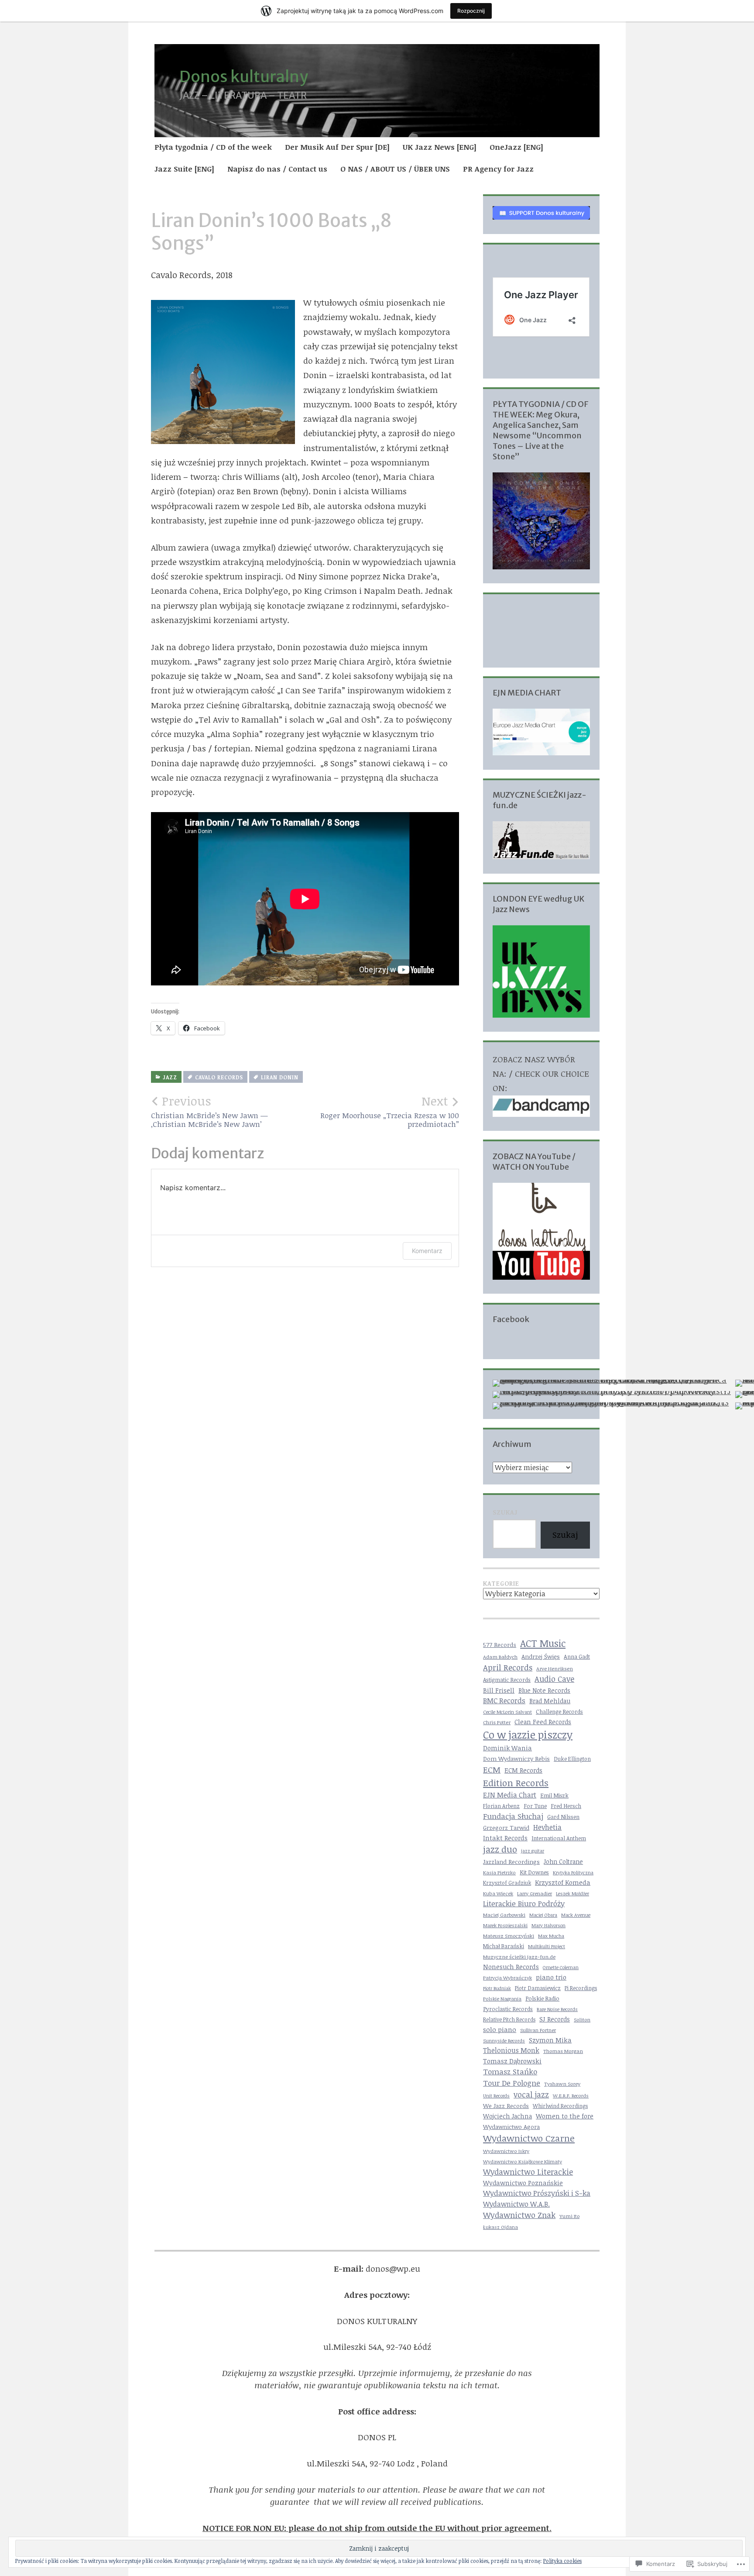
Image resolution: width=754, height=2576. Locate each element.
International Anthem (559, 1838)
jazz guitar (533, 1851)
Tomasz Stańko (510, 2071)
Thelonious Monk (511, 2050)
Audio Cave (554, 1679)
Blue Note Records (544, 1690)
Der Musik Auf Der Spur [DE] (337, 147)
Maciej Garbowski (504, 1915)
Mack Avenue (576, 1915)
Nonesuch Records (511, 1966)
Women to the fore (565, 2116)
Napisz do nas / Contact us (277, 169)
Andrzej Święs (541, 1656)
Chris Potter (497, 1722)
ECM (492, 1769)
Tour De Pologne (512, 2083)
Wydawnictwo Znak (519, 2215)
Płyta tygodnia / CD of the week (213, 147)
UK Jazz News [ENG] (440, 147)
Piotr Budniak (497, 1988)
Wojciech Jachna (507, 2116)
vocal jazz (531, 2094)
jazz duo (500, 1849)
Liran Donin (280, 1077)
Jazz (170, 1077)
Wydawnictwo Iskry (506, 2151)
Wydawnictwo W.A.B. (516, 2204)
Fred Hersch (566, 1806)
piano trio (551, 1977)
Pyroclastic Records (508, 2009)
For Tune (535, 1806)
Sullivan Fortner (538, 2030)
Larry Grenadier (535, 1893)
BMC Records (504, 1700)
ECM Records (523, 1770)
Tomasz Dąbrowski (512, 2061)
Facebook (511, 1319)
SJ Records (555, 2019)
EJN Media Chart (510, 1795)
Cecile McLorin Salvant (507, 1712)
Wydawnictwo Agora (511, 2127)
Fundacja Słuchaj (513, 1816)
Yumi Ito (569, 2216)
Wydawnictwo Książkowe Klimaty (523, 2161)
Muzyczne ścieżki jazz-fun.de (519, 1956)
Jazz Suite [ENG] (184, 169)
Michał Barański (504, 1946)
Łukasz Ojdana (500, 2227)
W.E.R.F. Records (571, 2096)
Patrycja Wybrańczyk (507, 1978)
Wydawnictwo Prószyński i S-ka (537, 2193)
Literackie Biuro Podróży (524, 1903)
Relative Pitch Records (509, 2019)
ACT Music (543, 1643)
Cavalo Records (219, 1077)
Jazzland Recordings (511, 1861)
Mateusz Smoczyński (509, 1935)
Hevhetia (547, 1827)
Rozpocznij (471, 11)
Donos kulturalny (244, 77)
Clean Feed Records (543, 1722)
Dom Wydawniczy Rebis (516, 1759)
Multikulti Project (547, 1946)
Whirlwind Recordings (560, 2106)
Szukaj (505, 1512)
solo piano (500, 2029)
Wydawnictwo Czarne (529, 2138)
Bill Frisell (499, 1690)
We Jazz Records (506, 2106)
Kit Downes (534, 1872)
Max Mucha (551, 1936)
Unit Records (496, 2096)
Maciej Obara (543, 1915)
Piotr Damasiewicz (538, 1988)
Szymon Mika (550, 2040)
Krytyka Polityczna (573, 1872)
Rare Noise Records (557, 2009)
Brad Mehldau (550, 1701)
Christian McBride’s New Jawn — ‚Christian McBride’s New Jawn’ (209, 1111)
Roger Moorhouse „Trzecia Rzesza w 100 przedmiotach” (390, 1111)
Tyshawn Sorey (562, 2084)
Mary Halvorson (548, 1925)
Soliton (582, 2019)
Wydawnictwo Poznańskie (523, 2183)
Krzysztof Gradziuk (507, 1883)
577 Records (500, 1645)
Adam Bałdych (500, 1656)
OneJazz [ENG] (516, 147)
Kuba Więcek (498, 1893)
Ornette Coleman (561, 1967)
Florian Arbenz (501, 1806)
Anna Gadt (577, 1656)
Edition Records (516, 1783)
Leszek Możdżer (572, 1894)
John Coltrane (563, 1861)
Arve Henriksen (555, 1669)
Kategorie (501, 1583)
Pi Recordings (581, 1988)
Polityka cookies (562, 2561)
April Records (508, 1667)
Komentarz (427, 1251)
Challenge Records (559, 1712)
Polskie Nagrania (502, 1999)
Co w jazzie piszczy (528, 1734)
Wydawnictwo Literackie (528, 2172)
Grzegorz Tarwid (506, 1827)
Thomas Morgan (563, 2051)
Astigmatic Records (507, 1680)
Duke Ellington (572, 1759)
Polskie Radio (542, 1998)
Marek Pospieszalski (505, 1925)
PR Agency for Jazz (498, 169)
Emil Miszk (554, 1795)
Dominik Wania (507, 1748)
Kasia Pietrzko (499, 1872)
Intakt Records (505, 1838)
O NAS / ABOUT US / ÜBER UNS (395, 169)
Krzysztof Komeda (563, 1882)
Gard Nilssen (563, 1817)
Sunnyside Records (504, 2040)
